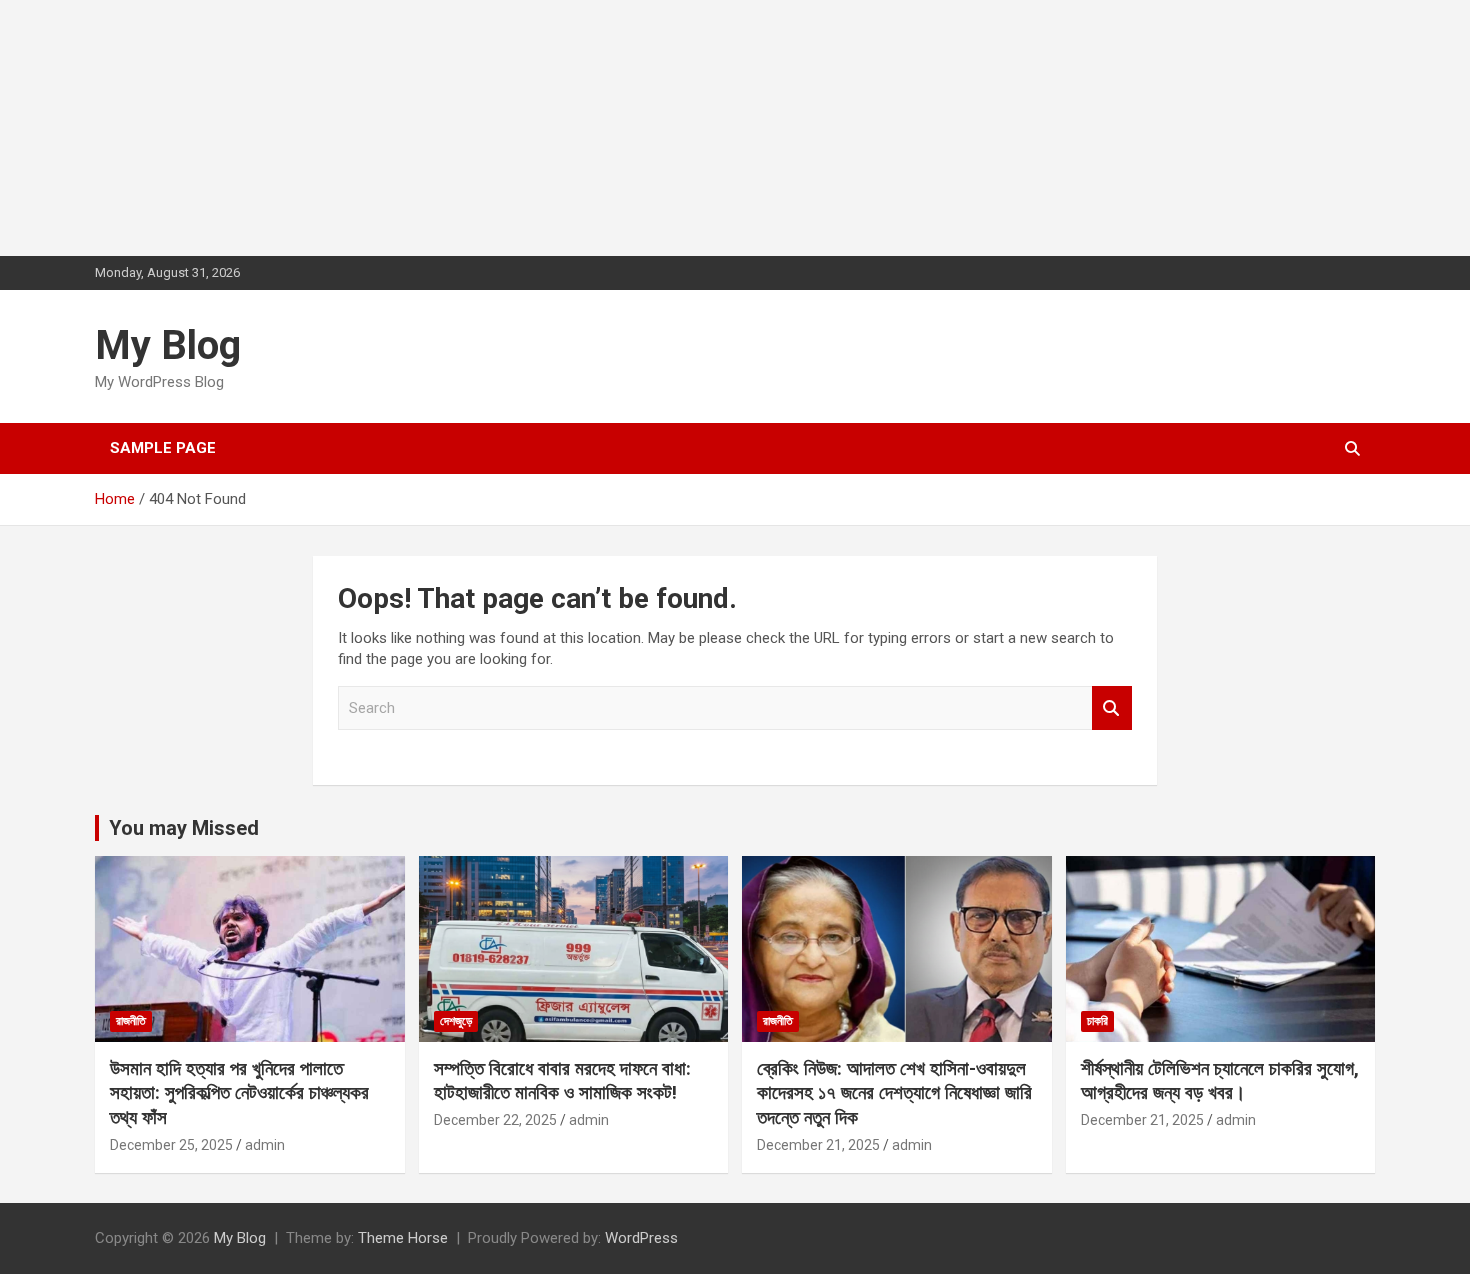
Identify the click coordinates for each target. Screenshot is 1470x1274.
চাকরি (1097, 1021)
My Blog (168, 345)
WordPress (641, 1238)
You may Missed (184, 828)
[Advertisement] (150, 125)
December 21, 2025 (818, 1145)
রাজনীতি (131, 1021)
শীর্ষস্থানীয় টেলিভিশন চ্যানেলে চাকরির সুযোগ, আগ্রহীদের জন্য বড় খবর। (1220, 1081)
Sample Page (163, 448)
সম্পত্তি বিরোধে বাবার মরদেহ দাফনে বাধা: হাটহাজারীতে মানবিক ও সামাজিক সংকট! (562, 1081)
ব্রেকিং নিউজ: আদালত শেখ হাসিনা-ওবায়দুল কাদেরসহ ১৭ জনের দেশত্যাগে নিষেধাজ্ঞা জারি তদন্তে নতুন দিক (894, 1093)
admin (265, 1145)
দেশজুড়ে (456, 1021)
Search (1112, 708)
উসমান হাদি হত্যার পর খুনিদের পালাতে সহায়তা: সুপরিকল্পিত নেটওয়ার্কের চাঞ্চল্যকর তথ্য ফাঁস (239, 1093)
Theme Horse (403, 1238)
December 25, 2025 (171, 1145)
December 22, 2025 (495, 1120)
